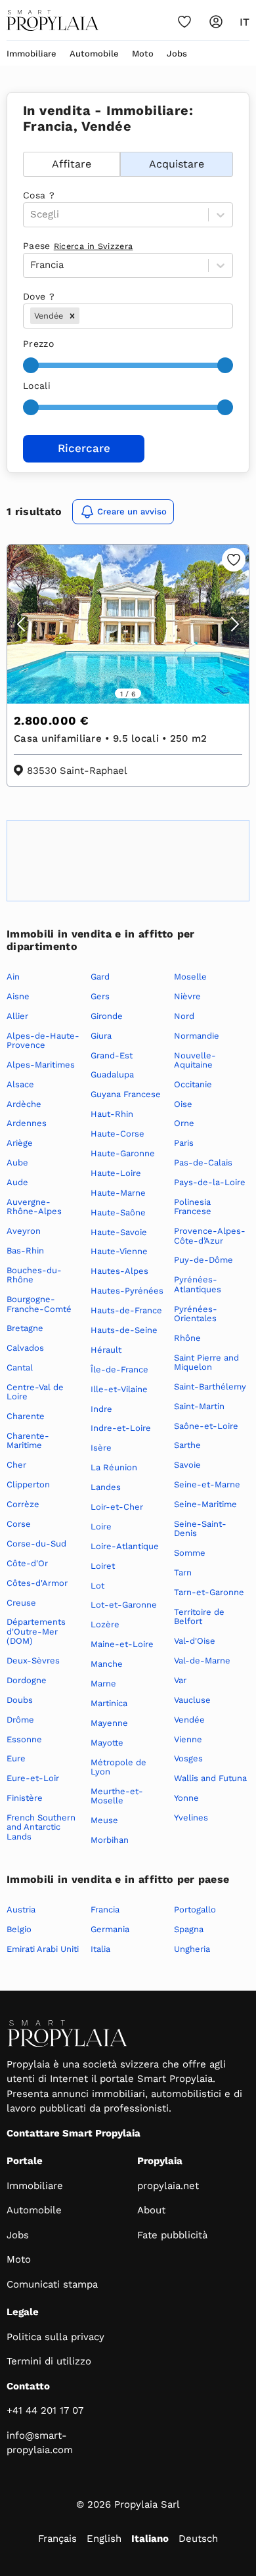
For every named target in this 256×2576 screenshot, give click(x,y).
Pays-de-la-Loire (210, 1182)
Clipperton (28, 1484)
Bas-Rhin (25, 1251)
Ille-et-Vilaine (119, 1389)
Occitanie (193, 1084)
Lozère (105, 1624)
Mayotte (107, 1743)
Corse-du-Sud (36, 1544)
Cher (16, 1465)
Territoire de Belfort (199, 1616)
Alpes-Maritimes (41, 1065)
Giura (101, 1036)
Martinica (109, 1703)
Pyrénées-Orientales (196, 1314)
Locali (37, 386)
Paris (184, 1143)
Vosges (188, 1758)
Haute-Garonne (123, 1153)
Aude (17, 1182)
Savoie (187, 1465)
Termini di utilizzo (49, 2361)
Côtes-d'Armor (37, 1583)
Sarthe (187, 1445)
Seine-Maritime (205, 1504)
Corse (19, 1524)
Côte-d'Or (27, 1563)
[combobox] (84, 316)
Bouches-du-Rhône (34, 1275)
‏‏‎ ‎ (25, 145)
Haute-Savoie (119, 1232)
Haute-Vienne (119, 1251)
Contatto (28, 2386)
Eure (16, 1758)
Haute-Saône (118, 1212)
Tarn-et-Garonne (209, 1592)
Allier (17, 1016)
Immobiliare (32, 54)
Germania (110, 1929)
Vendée (189, 1720)
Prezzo (38, 344)
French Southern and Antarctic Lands (41, 1827)
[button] (72, 316)
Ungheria (192, 1949)
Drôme (20, 1720)
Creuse (21, 1603)
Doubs (20, 1700)
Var (180, 1680)
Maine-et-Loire (122, 1644)
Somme (190, 1553)
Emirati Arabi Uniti (43, 1949)
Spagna (189, 1929)
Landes (106, 1487)
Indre (101, 1409)
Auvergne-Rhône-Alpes (34, 1207)
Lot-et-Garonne (124, 1605)
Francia (105, 1909)
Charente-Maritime (28, 1440)
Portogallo (195, 1909)
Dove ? (39, 296)
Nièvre (187, 996)
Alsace (20, 1084)
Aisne (18, 996)
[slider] (31, 365)
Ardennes (27, 1123)
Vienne (188, 1739)
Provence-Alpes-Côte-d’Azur (210, 1235)
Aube (17, 1163)
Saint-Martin (199, 1406)
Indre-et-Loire (121, 1428)
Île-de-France (119, 1369)
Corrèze (23, 1504)
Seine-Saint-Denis (200, 1528)
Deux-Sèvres (33, 1661)
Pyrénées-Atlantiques (198, 1284)
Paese (78, 246)
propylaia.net (168, 2186)
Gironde (107, 1016)
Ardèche (24, 1104)
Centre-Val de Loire (35, 1392)
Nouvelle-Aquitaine (195, 1060)
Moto (143, 54)
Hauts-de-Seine (124, 1330)
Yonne (186, 1798)
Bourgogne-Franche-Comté (39, 1304)
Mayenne (109, 1723)
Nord (184, 1016)
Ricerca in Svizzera (94, 246)
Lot (97, 1586)
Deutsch (198, 2539)
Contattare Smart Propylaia (74, 2133)
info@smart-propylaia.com (40, 2443)
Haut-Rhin (112, 1114)
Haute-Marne (118, 1193)
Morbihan (110, 1840)
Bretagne (25, 1328)
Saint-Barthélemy (210, 1387)
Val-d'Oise (195, 1641)
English (104, 2539)
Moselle (190, 977)
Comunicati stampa (52, 2284)
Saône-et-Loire (206, 1426)
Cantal (20, 1367)
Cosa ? (39, 195)
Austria (21, 1909)
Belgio (19, 1929)
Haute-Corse (117, 1134)
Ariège (20, 1143)
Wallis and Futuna (210, 1778)
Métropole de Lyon (118, 1767)
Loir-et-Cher (117, 1507)
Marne (103, 1683)
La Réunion (114, 1467)
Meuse (104, 1820)
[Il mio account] (216, 22)
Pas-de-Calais (203, 1163)
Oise (183, 1104)
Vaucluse (192, 1700)
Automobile (94, 54)
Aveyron (24, 1231)
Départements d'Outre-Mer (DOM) (36, 1631)
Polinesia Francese (193, 1207)
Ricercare (84, 448)
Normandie (197, 1036)
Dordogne (27, 1680)
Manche (107, 1664)
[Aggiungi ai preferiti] (234, 560)
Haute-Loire (116, 1173)
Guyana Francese (126, 1094)
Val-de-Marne (202, 1661)
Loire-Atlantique (125, 1546)
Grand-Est (112, 1055)
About (151, 2210)
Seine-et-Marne (207, 1484)
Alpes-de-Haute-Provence (43, 1040)
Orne (184, 1123)
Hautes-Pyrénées (127, 1291)
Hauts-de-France (126, 1310)
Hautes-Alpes (119, 1271)
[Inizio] (53, 20)
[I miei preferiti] (184, 22)
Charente (26, 1416)
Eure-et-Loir (33, 1778)
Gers (100, 996)
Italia (100, 1949)
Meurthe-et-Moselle (117, 1796)
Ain (13, 977)
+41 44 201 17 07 (45, 2410)
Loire (101, 1526)
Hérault (106, 1350)
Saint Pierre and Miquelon (206, 1362)
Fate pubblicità (172, 2235)
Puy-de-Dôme (203, 1260)
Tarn (183, 1572)
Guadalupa (112, 1074)
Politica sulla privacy (55, 2337)
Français (57, 2539)
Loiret (103, 1566)
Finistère (25, 1798)
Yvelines (191, 1818)
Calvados (25, 1348)
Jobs (177, 54)
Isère (101, 1448)
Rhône (187, 1338)
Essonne (24, 1739)
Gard (100, 977)
